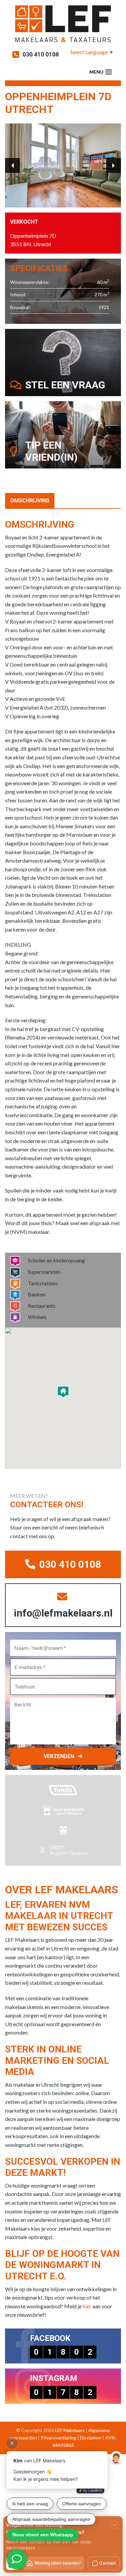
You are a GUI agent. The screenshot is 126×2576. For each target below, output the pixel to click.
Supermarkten (44, 1272)
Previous (12, 165)
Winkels (37, 1317)
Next (114, 165)
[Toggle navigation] (109, 72)
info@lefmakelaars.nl (63, 1613)
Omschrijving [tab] (30, 501)
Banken (37, 1294)
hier (87, 2306)
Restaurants (42, 1306)
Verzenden (59, 1756)
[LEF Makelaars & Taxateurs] (63, 26)
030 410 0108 (41, 54)
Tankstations (43, 1283)
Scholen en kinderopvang (56, 1260)
